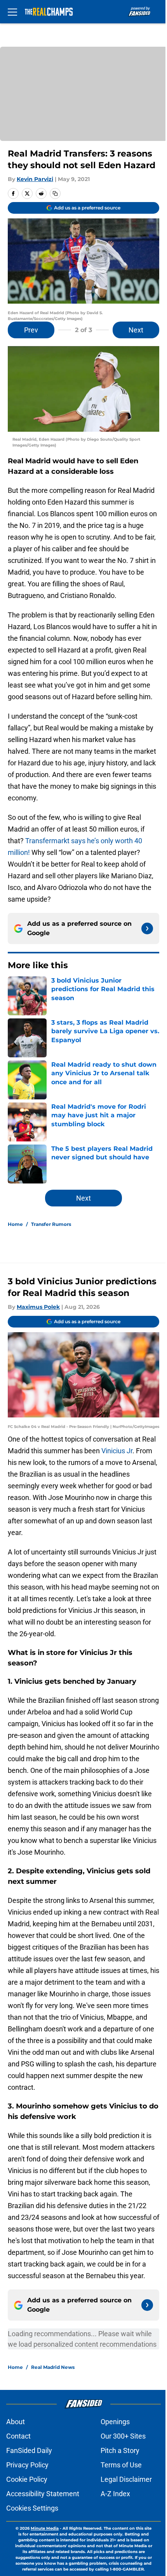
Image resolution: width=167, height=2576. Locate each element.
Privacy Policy (27, 2465)
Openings (115, 2422)
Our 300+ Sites (123, 2436)
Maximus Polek (38, 1307)
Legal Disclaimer (126, 2479)
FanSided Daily (29, 2450)
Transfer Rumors (51, 1224)
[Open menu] (12, 12)
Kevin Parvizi (35, 179)
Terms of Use (121, 2465)
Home (15, 1224)
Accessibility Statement (43, 2494)
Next (136, 330)
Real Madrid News (53, 2367)
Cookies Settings (32, 2508)
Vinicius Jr (117, 1451)
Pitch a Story (120, 2450)
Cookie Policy (27, 2479)
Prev (31, 330)
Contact (18, 2436)
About (16, 2422)
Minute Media (45, 2528)
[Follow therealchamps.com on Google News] (147, 928)
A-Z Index (115, 2494)
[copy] (55, 193)
